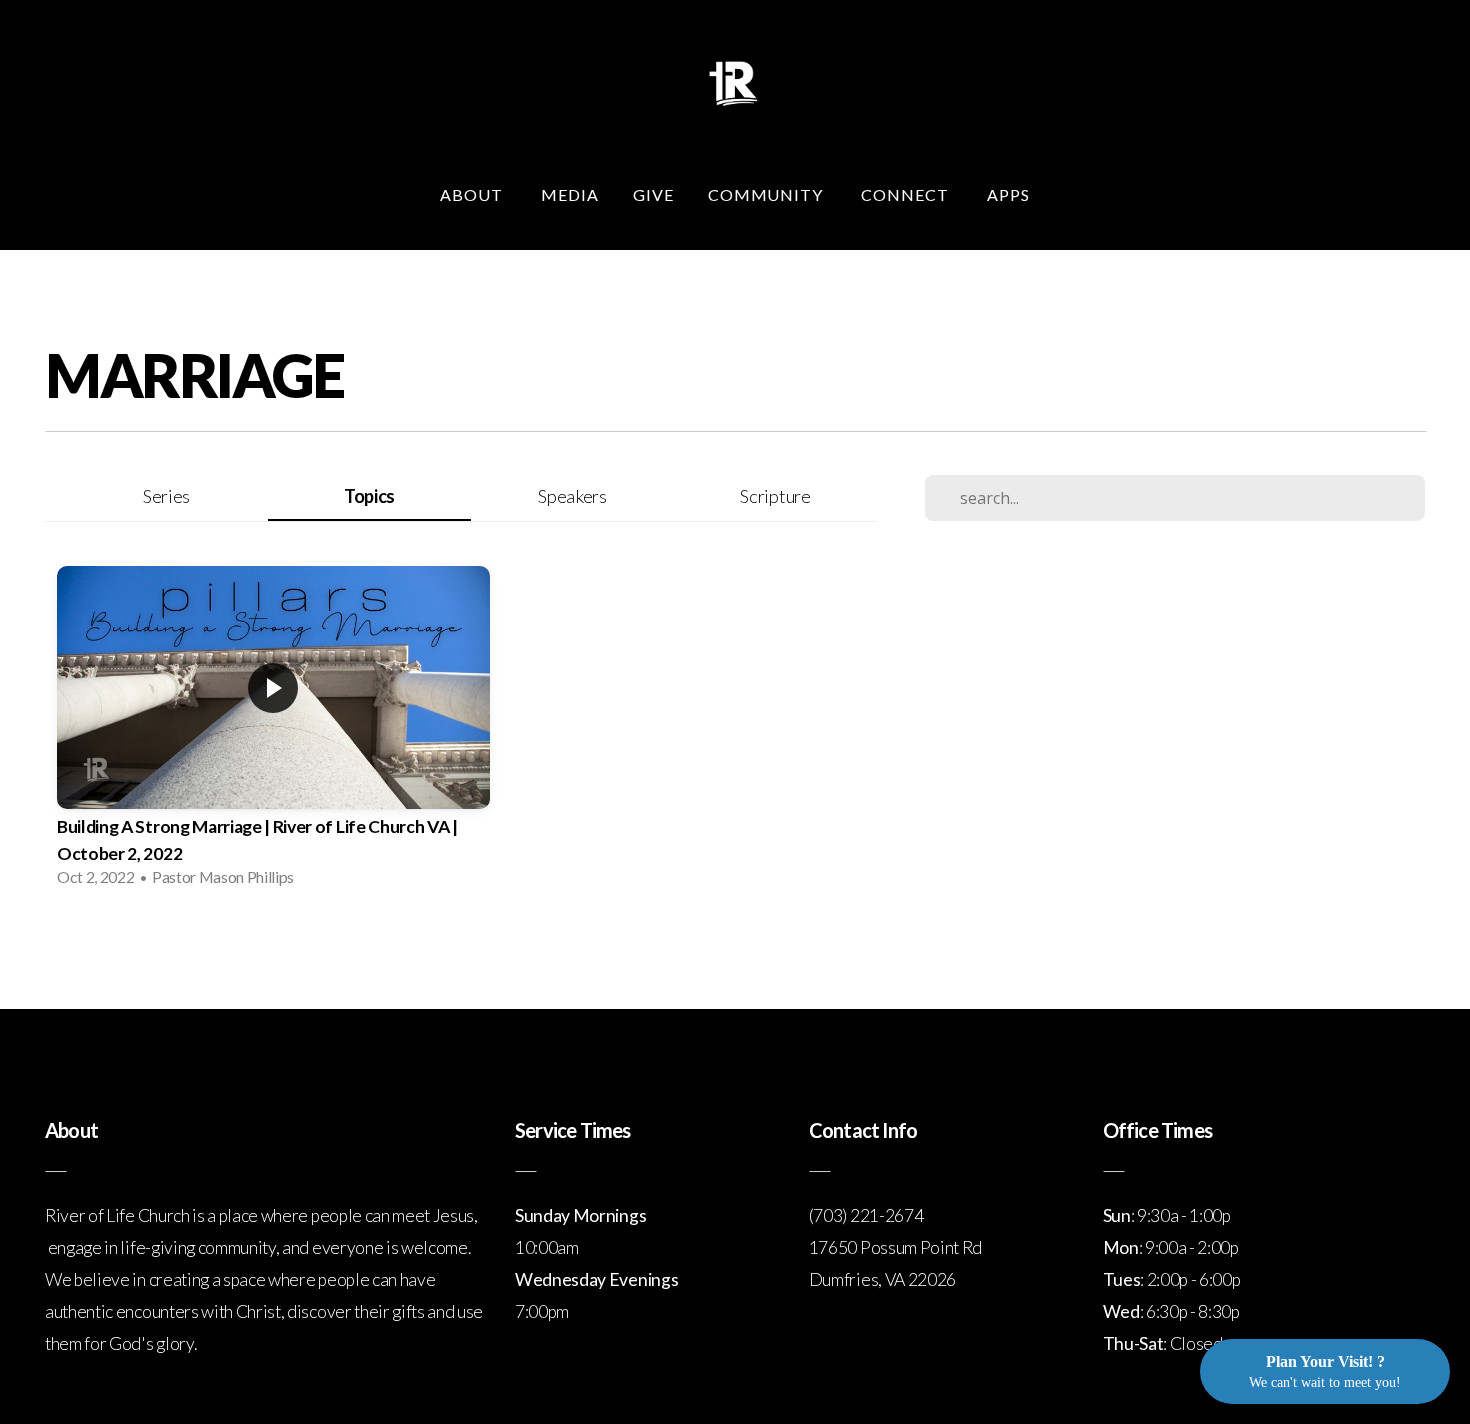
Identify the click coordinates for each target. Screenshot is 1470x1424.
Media (570, 194)
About (473, 194)
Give (653, 194)
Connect (907, 194)
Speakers (572, 496)
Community (768, 194)
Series (166, 496)
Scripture (775, 496)
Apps (1008, 194)
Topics (369, 496)
